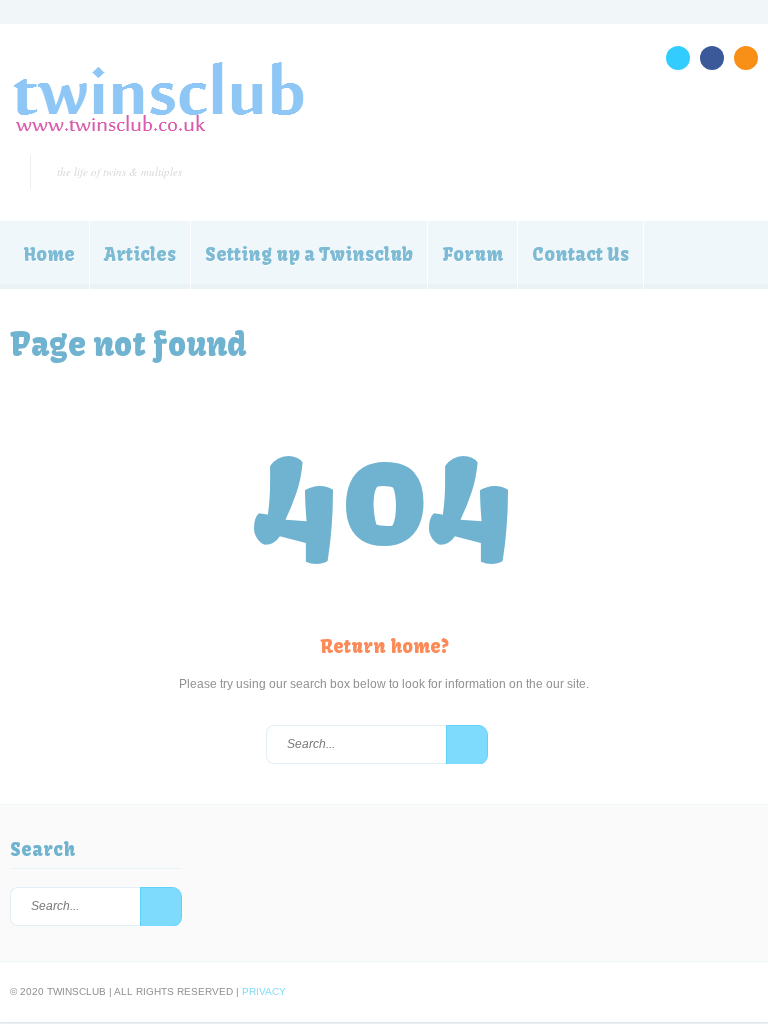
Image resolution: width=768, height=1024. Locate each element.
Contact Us (580, 254)
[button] (467, 745)
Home (49, 254)
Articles (140, 254)
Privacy (264, 991)
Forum (472, 254)
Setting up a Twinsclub (309, 254)
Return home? (384, 646)
